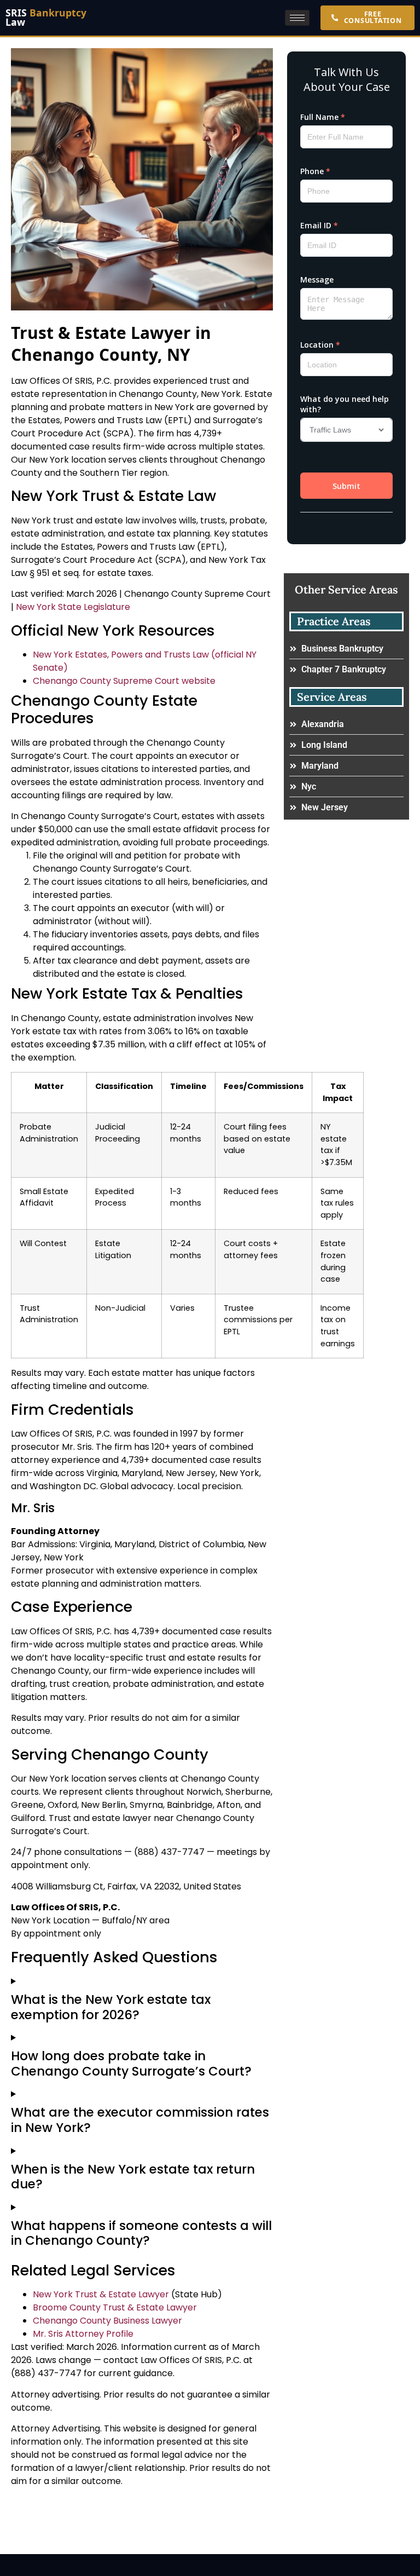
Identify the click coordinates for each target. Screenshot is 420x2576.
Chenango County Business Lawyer (107, 2321)
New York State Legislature (73, 607)
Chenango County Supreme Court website (124, 681)
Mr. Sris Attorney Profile (83, 2334)
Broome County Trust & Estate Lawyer (115, 2307)
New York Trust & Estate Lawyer (101, 2294)
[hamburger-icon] (297, 18)
